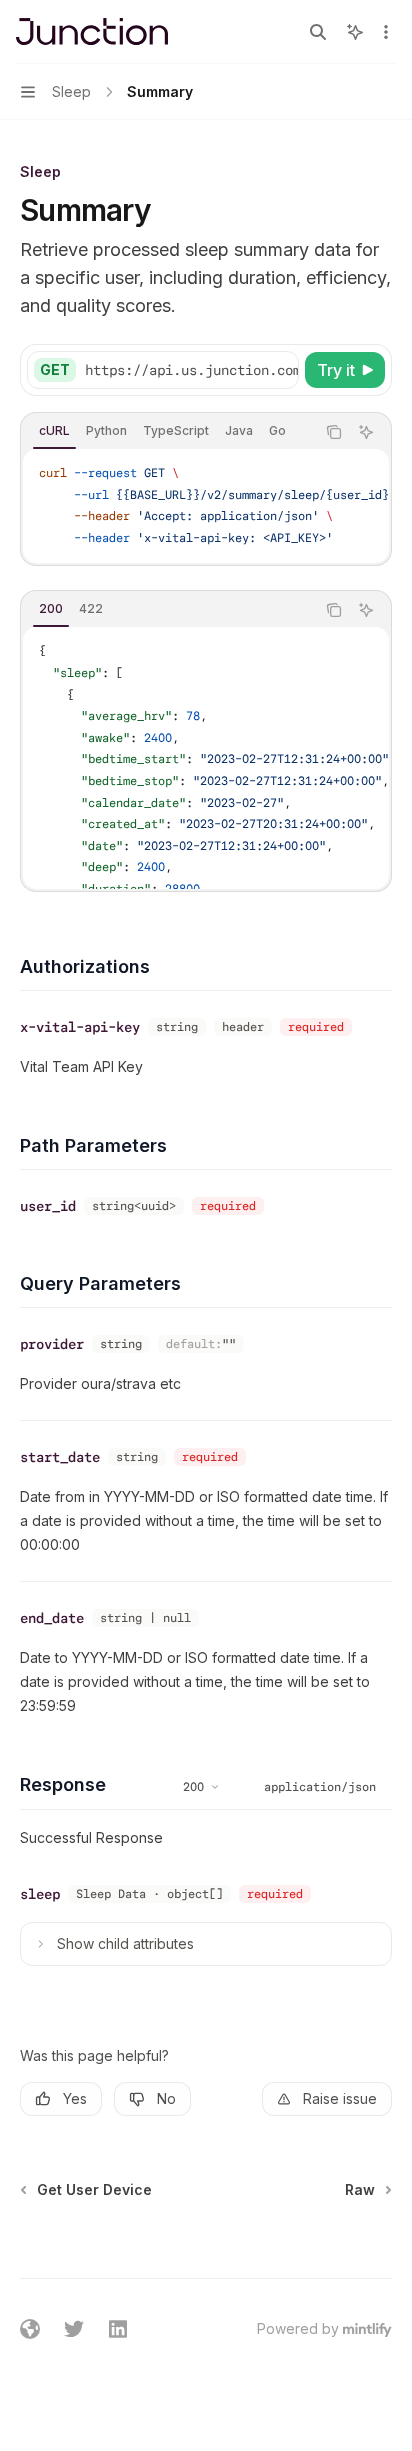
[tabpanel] (206, 506)
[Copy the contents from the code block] (334, 432)
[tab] (54, 431)
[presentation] (191, 370)
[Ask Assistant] (366, 432)
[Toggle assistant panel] (355, 32)
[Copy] (280, 370)
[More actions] (386, 32)
